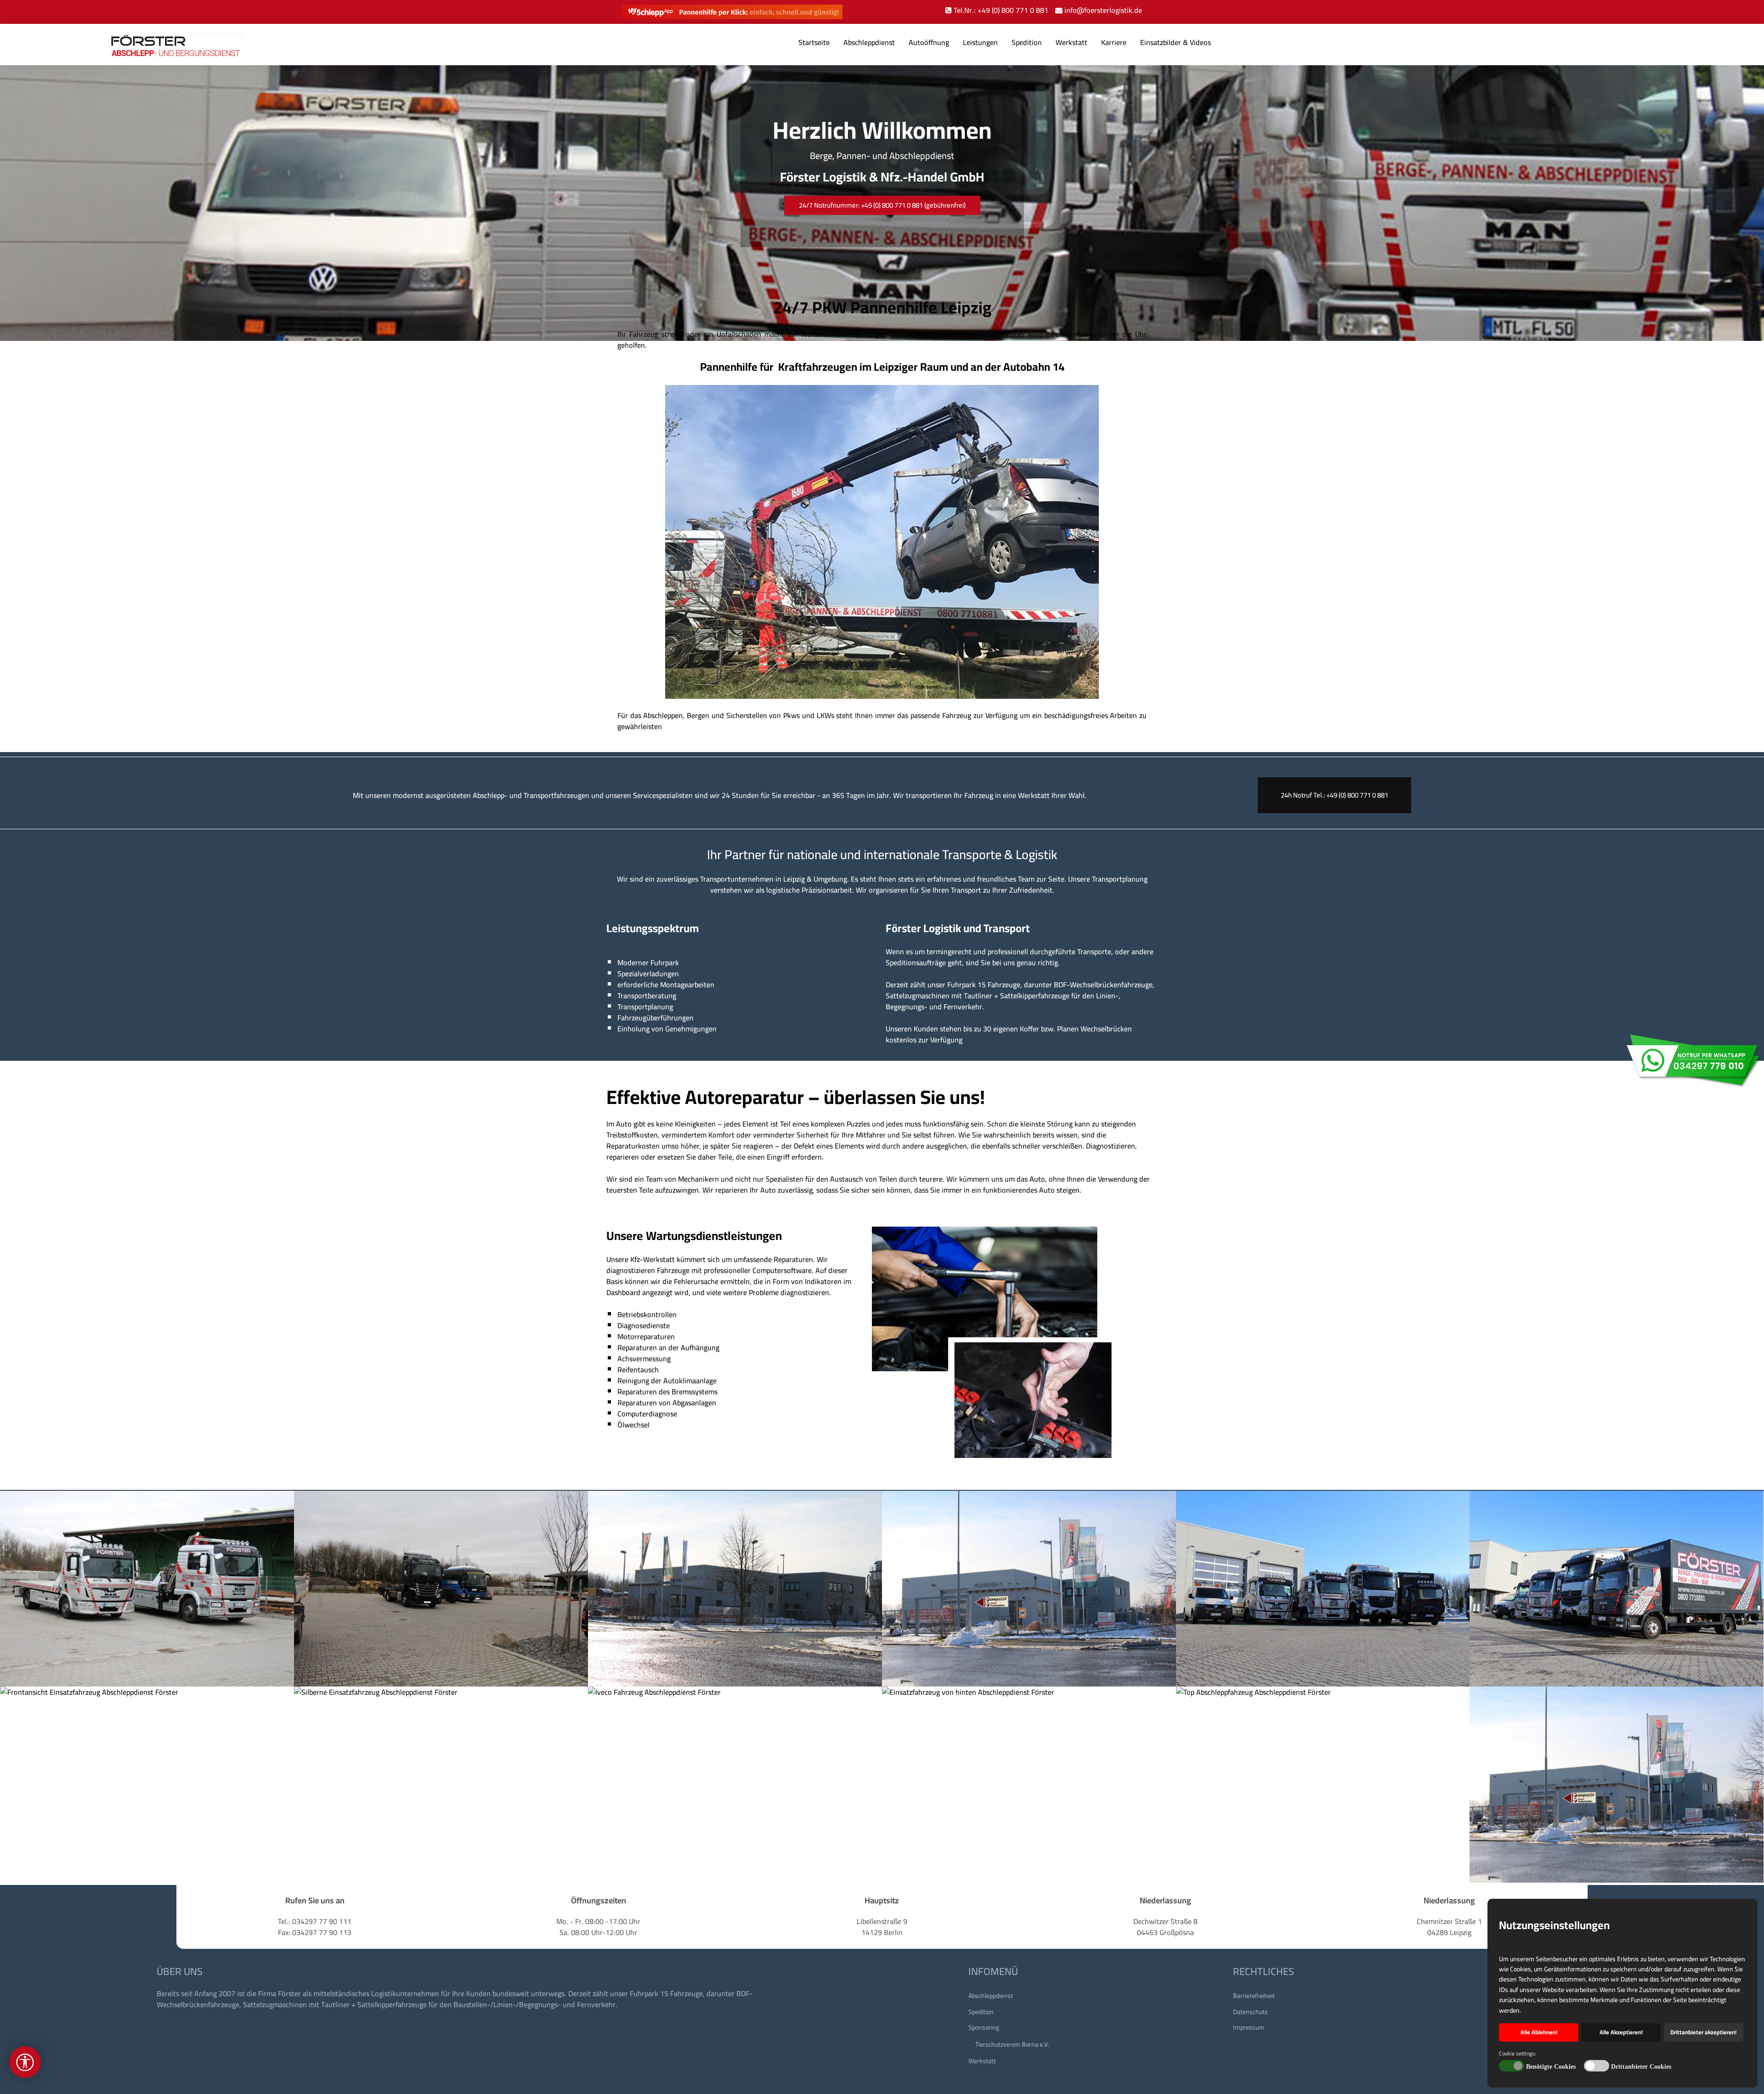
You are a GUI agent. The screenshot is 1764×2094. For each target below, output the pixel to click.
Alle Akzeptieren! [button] (1621, 2032)
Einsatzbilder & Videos (1176, 42)
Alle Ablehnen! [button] (1539, 2032)
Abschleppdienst (869, 42)
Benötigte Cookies (1551, 2067)
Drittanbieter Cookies (1641, 2067)
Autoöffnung (929, 42)
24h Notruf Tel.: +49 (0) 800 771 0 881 (1334, 795)
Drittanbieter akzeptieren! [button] (1703, 2032)
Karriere (1114, 42)
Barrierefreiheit (1254, 1996)
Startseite (814, 42)
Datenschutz (1250, 2012)
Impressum (1249, 2027)
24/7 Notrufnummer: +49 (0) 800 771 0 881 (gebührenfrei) (882, 205)
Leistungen (980, 42)
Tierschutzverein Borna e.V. (1012, 2044)
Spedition (1027, 42)
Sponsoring (984, 2027)
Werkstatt (1071, 42)
